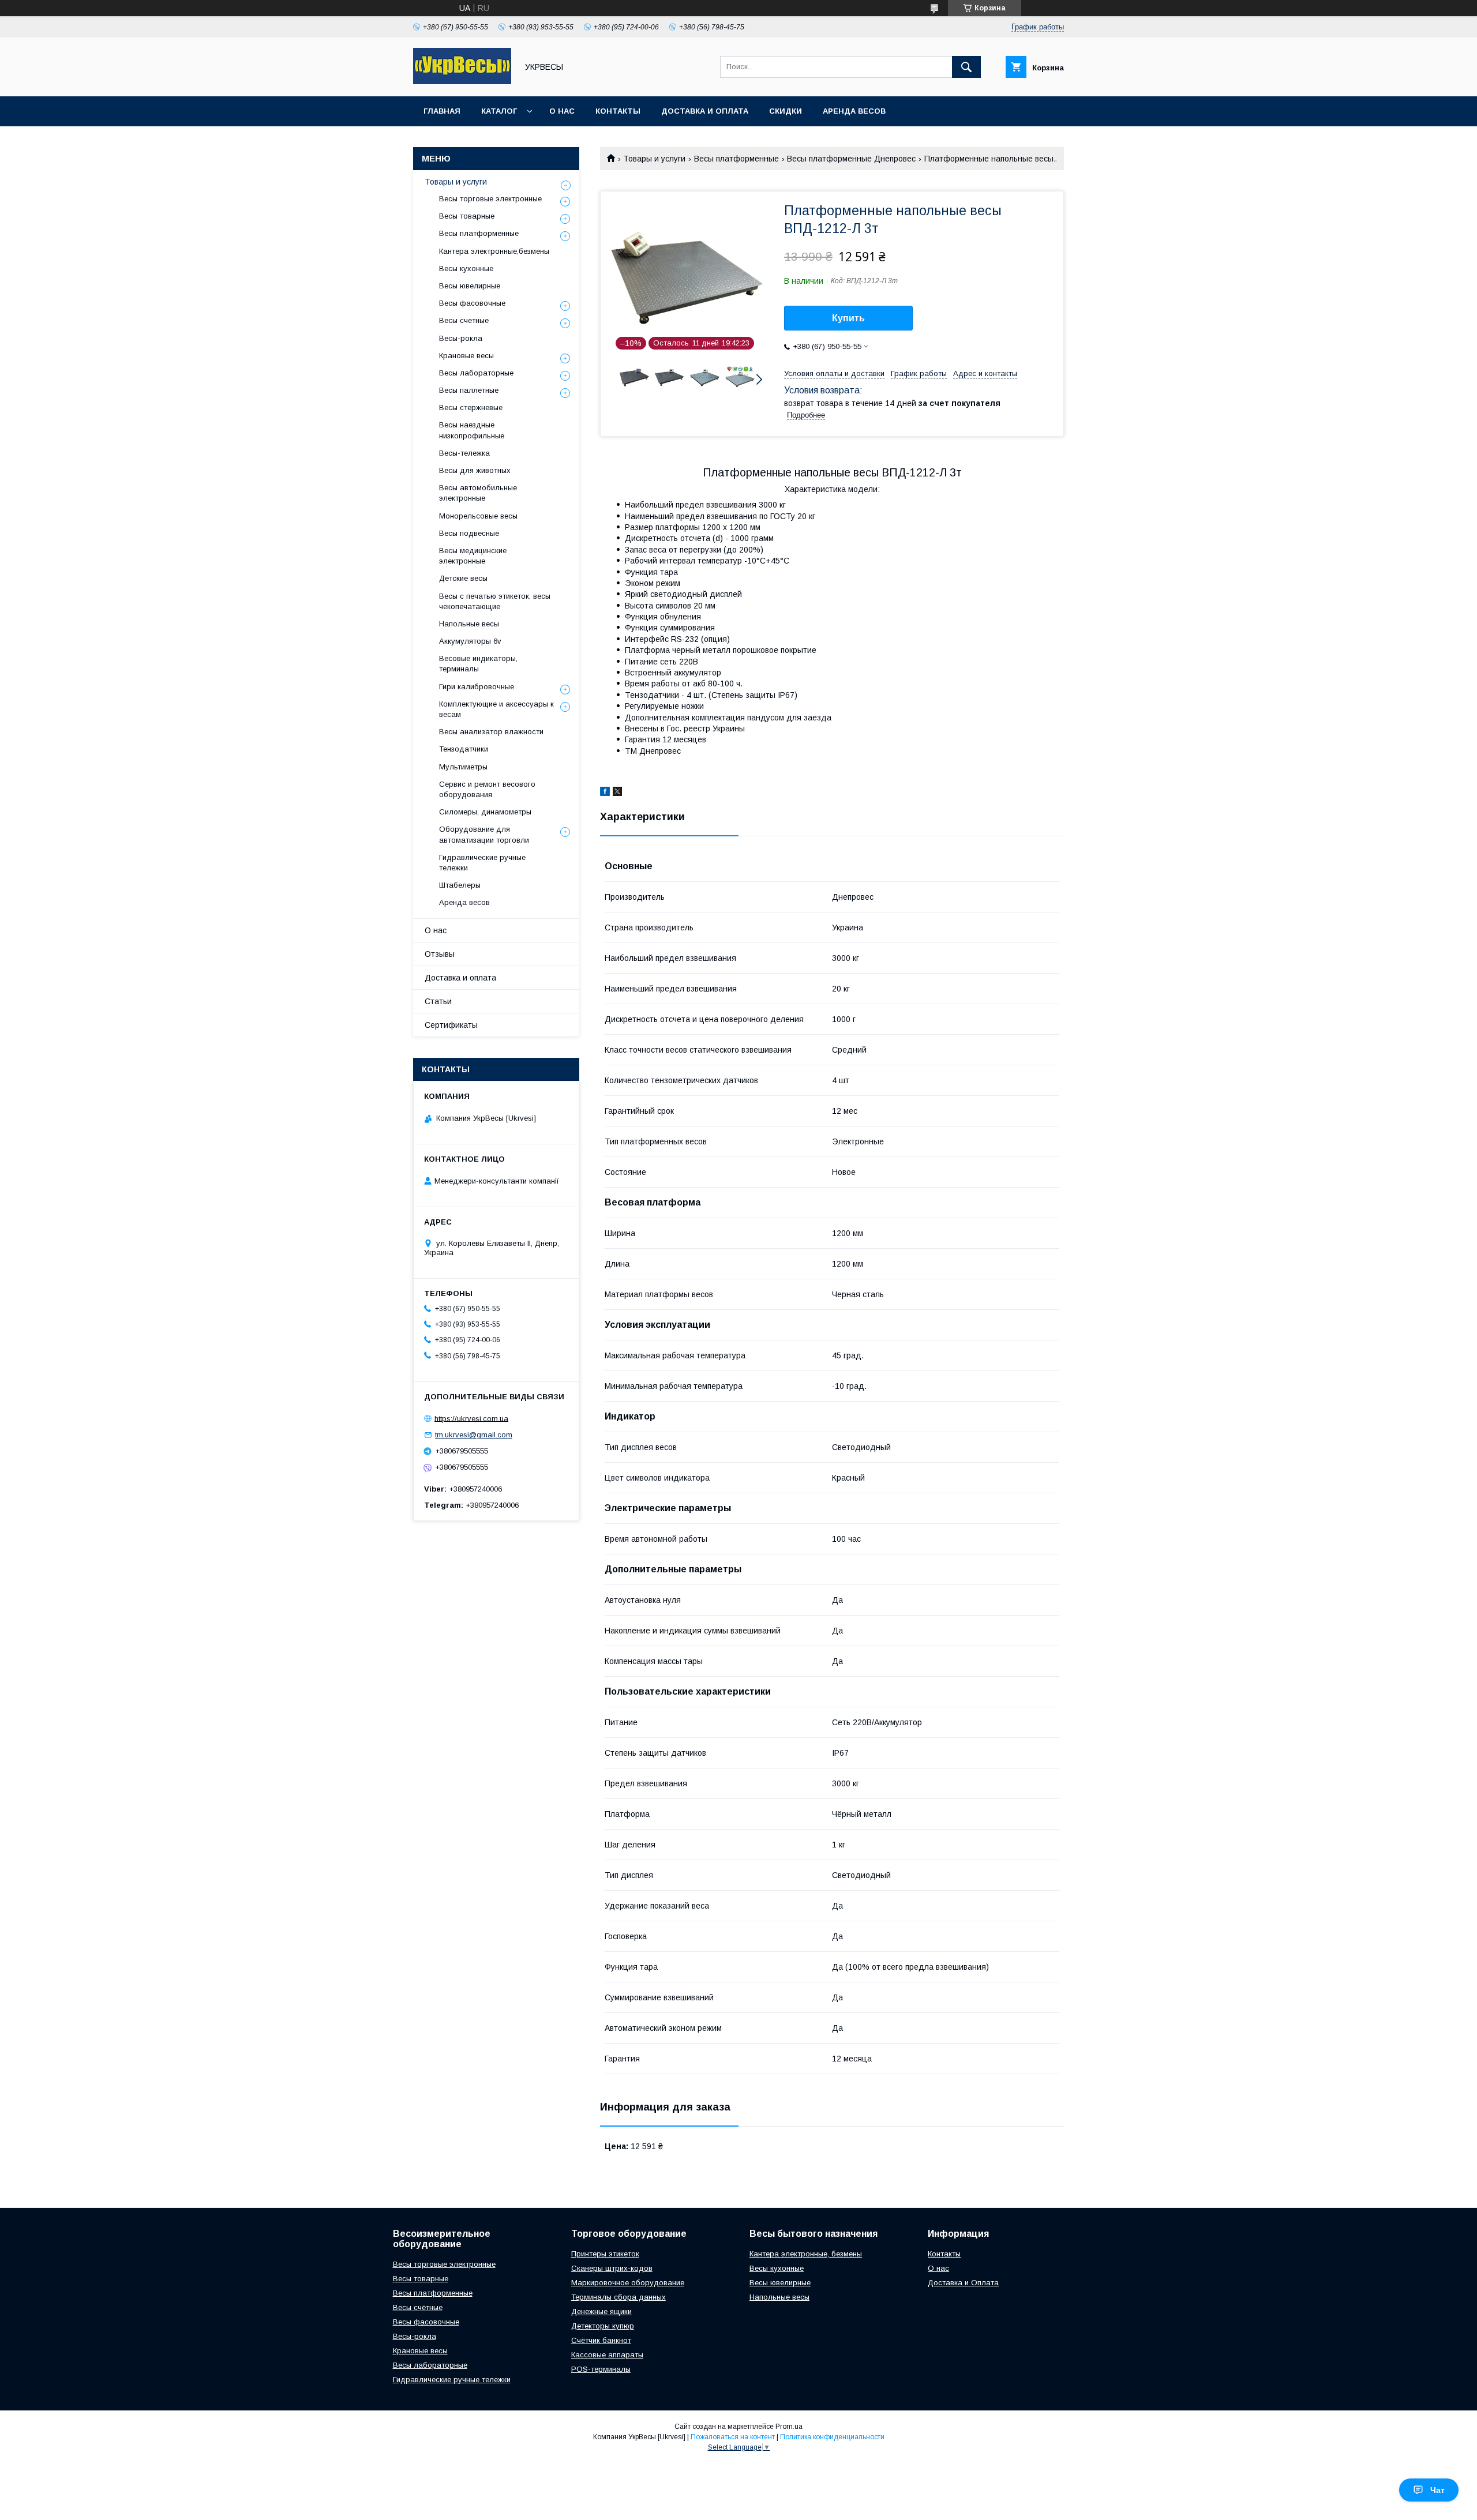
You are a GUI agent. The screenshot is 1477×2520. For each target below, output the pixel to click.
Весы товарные (467, 216)
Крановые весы (466, 356)
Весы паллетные (469, 390)
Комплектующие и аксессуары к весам (496, 709)
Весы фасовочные (472, 303)
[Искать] (966, 67)
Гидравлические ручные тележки (482, 863)
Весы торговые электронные (490, 199)
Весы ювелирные (470, 286)
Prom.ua (789, 2427)
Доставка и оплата (705, 111)
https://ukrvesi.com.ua (471, 1418)
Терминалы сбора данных (618, 2297)
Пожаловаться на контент (733, 2437)
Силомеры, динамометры (485, 812)
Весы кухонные (466, 268)
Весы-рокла (461, 338)
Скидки (786, 111)
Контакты (618, 111)
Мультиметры (463, 767)
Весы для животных (475, 470)
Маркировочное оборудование (628, 2283)
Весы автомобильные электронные (478, 493)
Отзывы (440, 954)
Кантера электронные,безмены (494, 251)
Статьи (438, 1001)
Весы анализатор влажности (491, 732)
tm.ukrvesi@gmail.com (474, 1435)
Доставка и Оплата (963, 2283)
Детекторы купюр (603, 2326)
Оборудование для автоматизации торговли (484, 834)
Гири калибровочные (477, 687)
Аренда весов (854, 111)
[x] (617, 793)
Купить (848, 318)
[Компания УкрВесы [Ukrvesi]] (462, 81)
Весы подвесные (469, 533)
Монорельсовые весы (478, 516)
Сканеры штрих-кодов (612, 2268)
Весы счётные (418, 2307)
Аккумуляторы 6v (470, 641)
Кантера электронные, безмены (806, 2254)
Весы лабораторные (476, 373)
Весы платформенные (736, 159)
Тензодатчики (464, 749)
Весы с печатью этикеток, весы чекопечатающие (495, 601)
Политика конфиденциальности (832, 2437)
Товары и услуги (654, 159)
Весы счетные (464, 320)
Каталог (499, 111)
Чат (1437, 2490)
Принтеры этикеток (605, 2254)
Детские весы (463, 578)
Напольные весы (469, 624)
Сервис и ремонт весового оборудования (487, 789)
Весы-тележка (464, 453)
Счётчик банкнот (601, 2340)
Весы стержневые (471, 408)
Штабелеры (460, 885)
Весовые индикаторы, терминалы (478, 664)
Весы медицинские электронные (473, 556)
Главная (442, 111)
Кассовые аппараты (607, 2355)
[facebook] (605, 793)
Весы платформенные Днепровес (851, 159)
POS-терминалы (601, 2369)
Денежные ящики (601, 2311)
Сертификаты (451, 1025)
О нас (562, 111)
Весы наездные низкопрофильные (472, 430)
